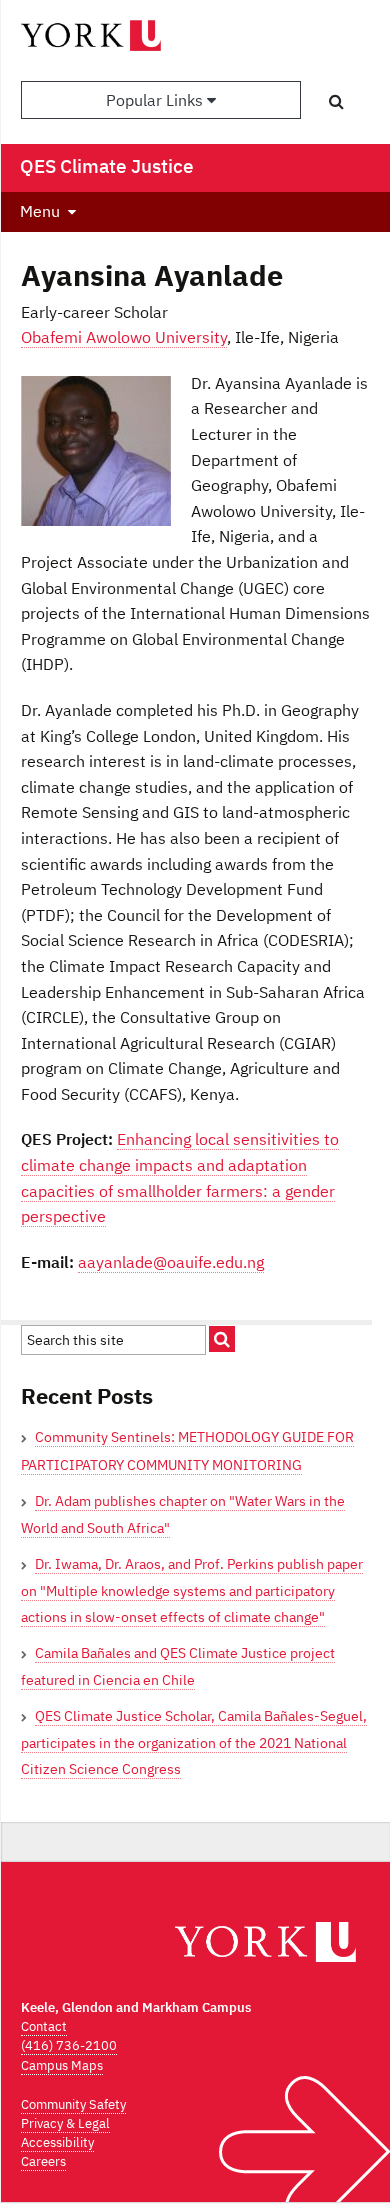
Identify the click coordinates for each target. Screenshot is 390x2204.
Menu (40, 211)
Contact (44, 2026)
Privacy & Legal (65, 2123)
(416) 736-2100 (69, 2045)
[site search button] (222, 1339)
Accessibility (57, 2142)
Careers (43, 2161)
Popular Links (156, 100)
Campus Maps (62, 2065)
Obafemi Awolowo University (124, 337)
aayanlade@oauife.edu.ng (171, 1262)
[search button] (336, 101)
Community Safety (73, 2104)
